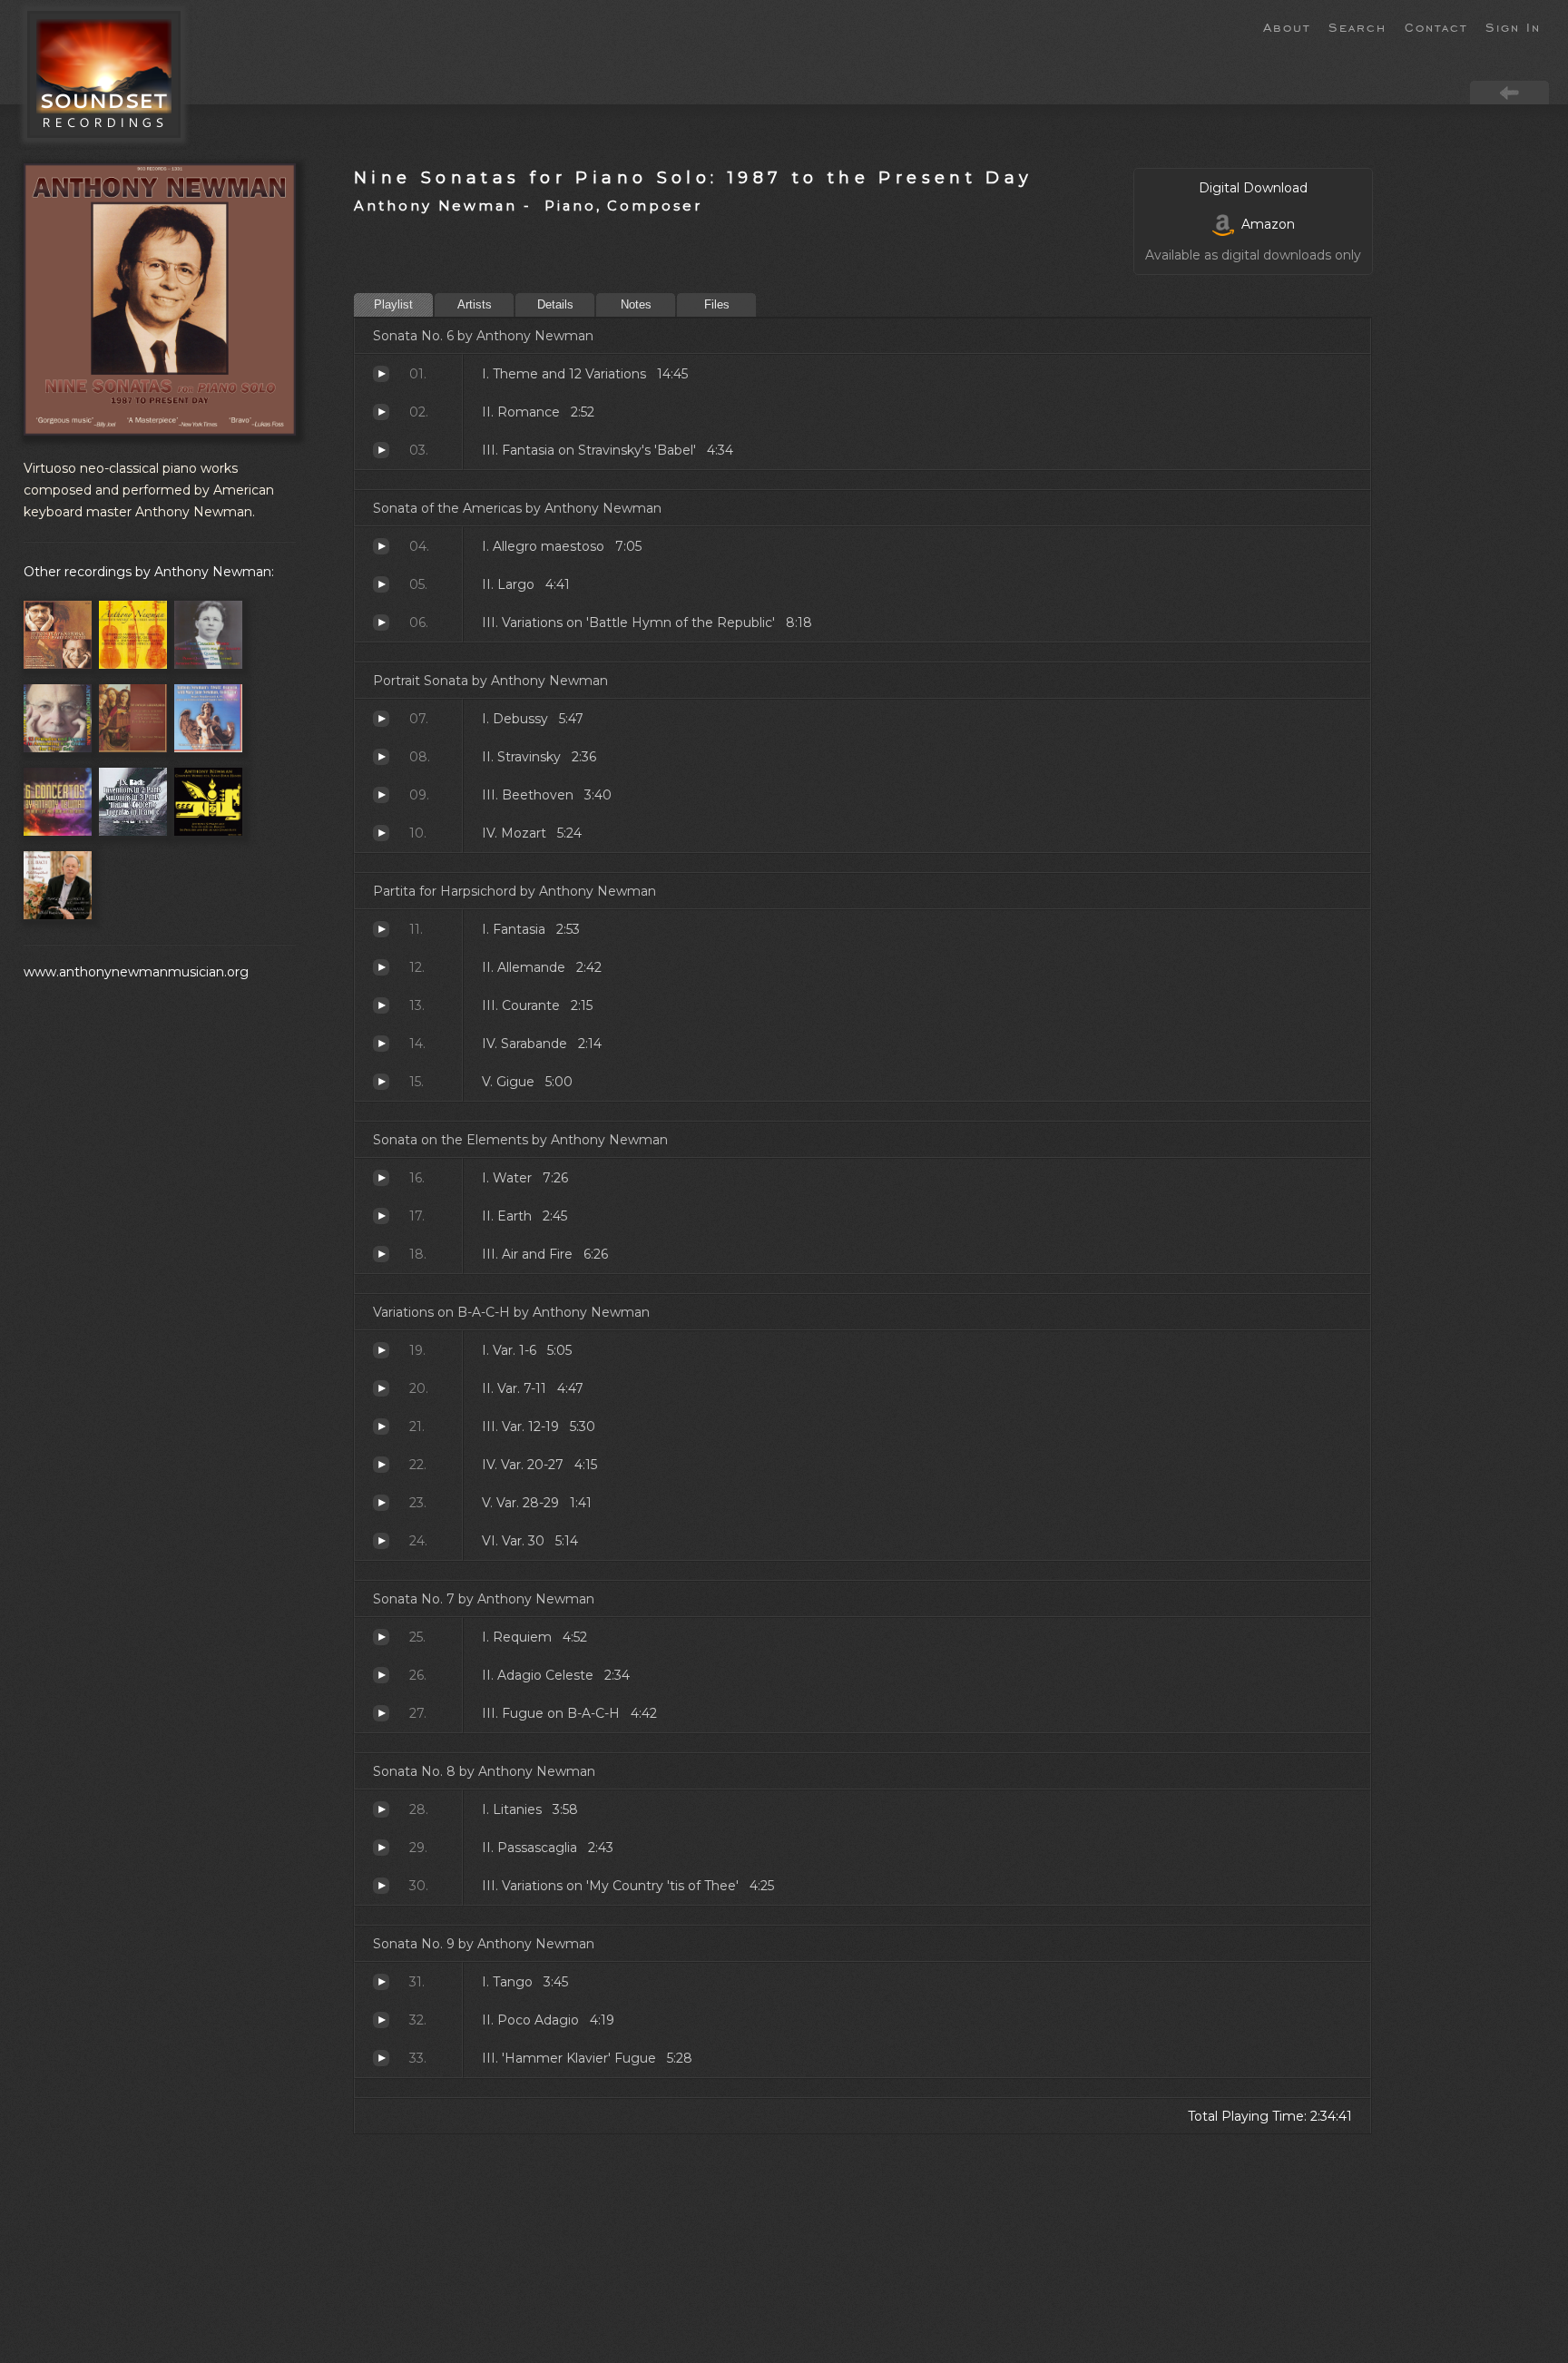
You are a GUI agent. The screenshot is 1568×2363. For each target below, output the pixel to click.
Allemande (381, 967)
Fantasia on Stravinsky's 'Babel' (381, 450)
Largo (381, 584)
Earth (381, 1216)
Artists (475, 304)
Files (717, 304)
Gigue (381, 1082)
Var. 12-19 (381, 1427)
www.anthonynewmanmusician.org (136, 972)
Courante (381, 1005)
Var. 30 (381, 1541)
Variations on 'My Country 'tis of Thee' (381, 1886)
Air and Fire (381, 1254)
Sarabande (381, 1044)
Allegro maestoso (381, 546)
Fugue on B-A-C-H (381, 1713)
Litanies (381, 1809)
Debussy (381, 719)
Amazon (1264, 224)
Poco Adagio (381, 2020)
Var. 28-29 (381, 1503)
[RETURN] (1509, 92)
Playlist (393, 304)
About (1287, 26)
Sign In (1513, 26)
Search (1357, 26)
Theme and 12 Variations (381, 374)
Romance (381, 412)
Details (555, 304)
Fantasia (381, 929)
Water (381, 1178)
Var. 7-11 (381, 1388)
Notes (636, 304)
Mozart (381, 833)
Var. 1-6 (381, 1350)
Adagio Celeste (381, 1675)
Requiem (381, 1637)
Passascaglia (381, 1848)
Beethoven (381, 795)
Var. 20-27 (381, 1465)
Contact (1436, 26)
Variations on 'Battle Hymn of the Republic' (381, 623)
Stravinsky (381, 757)
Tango (381, 1982)
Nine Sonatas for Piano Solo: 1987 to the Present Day (694, 177)
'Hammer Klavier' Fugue (381, 2058)
